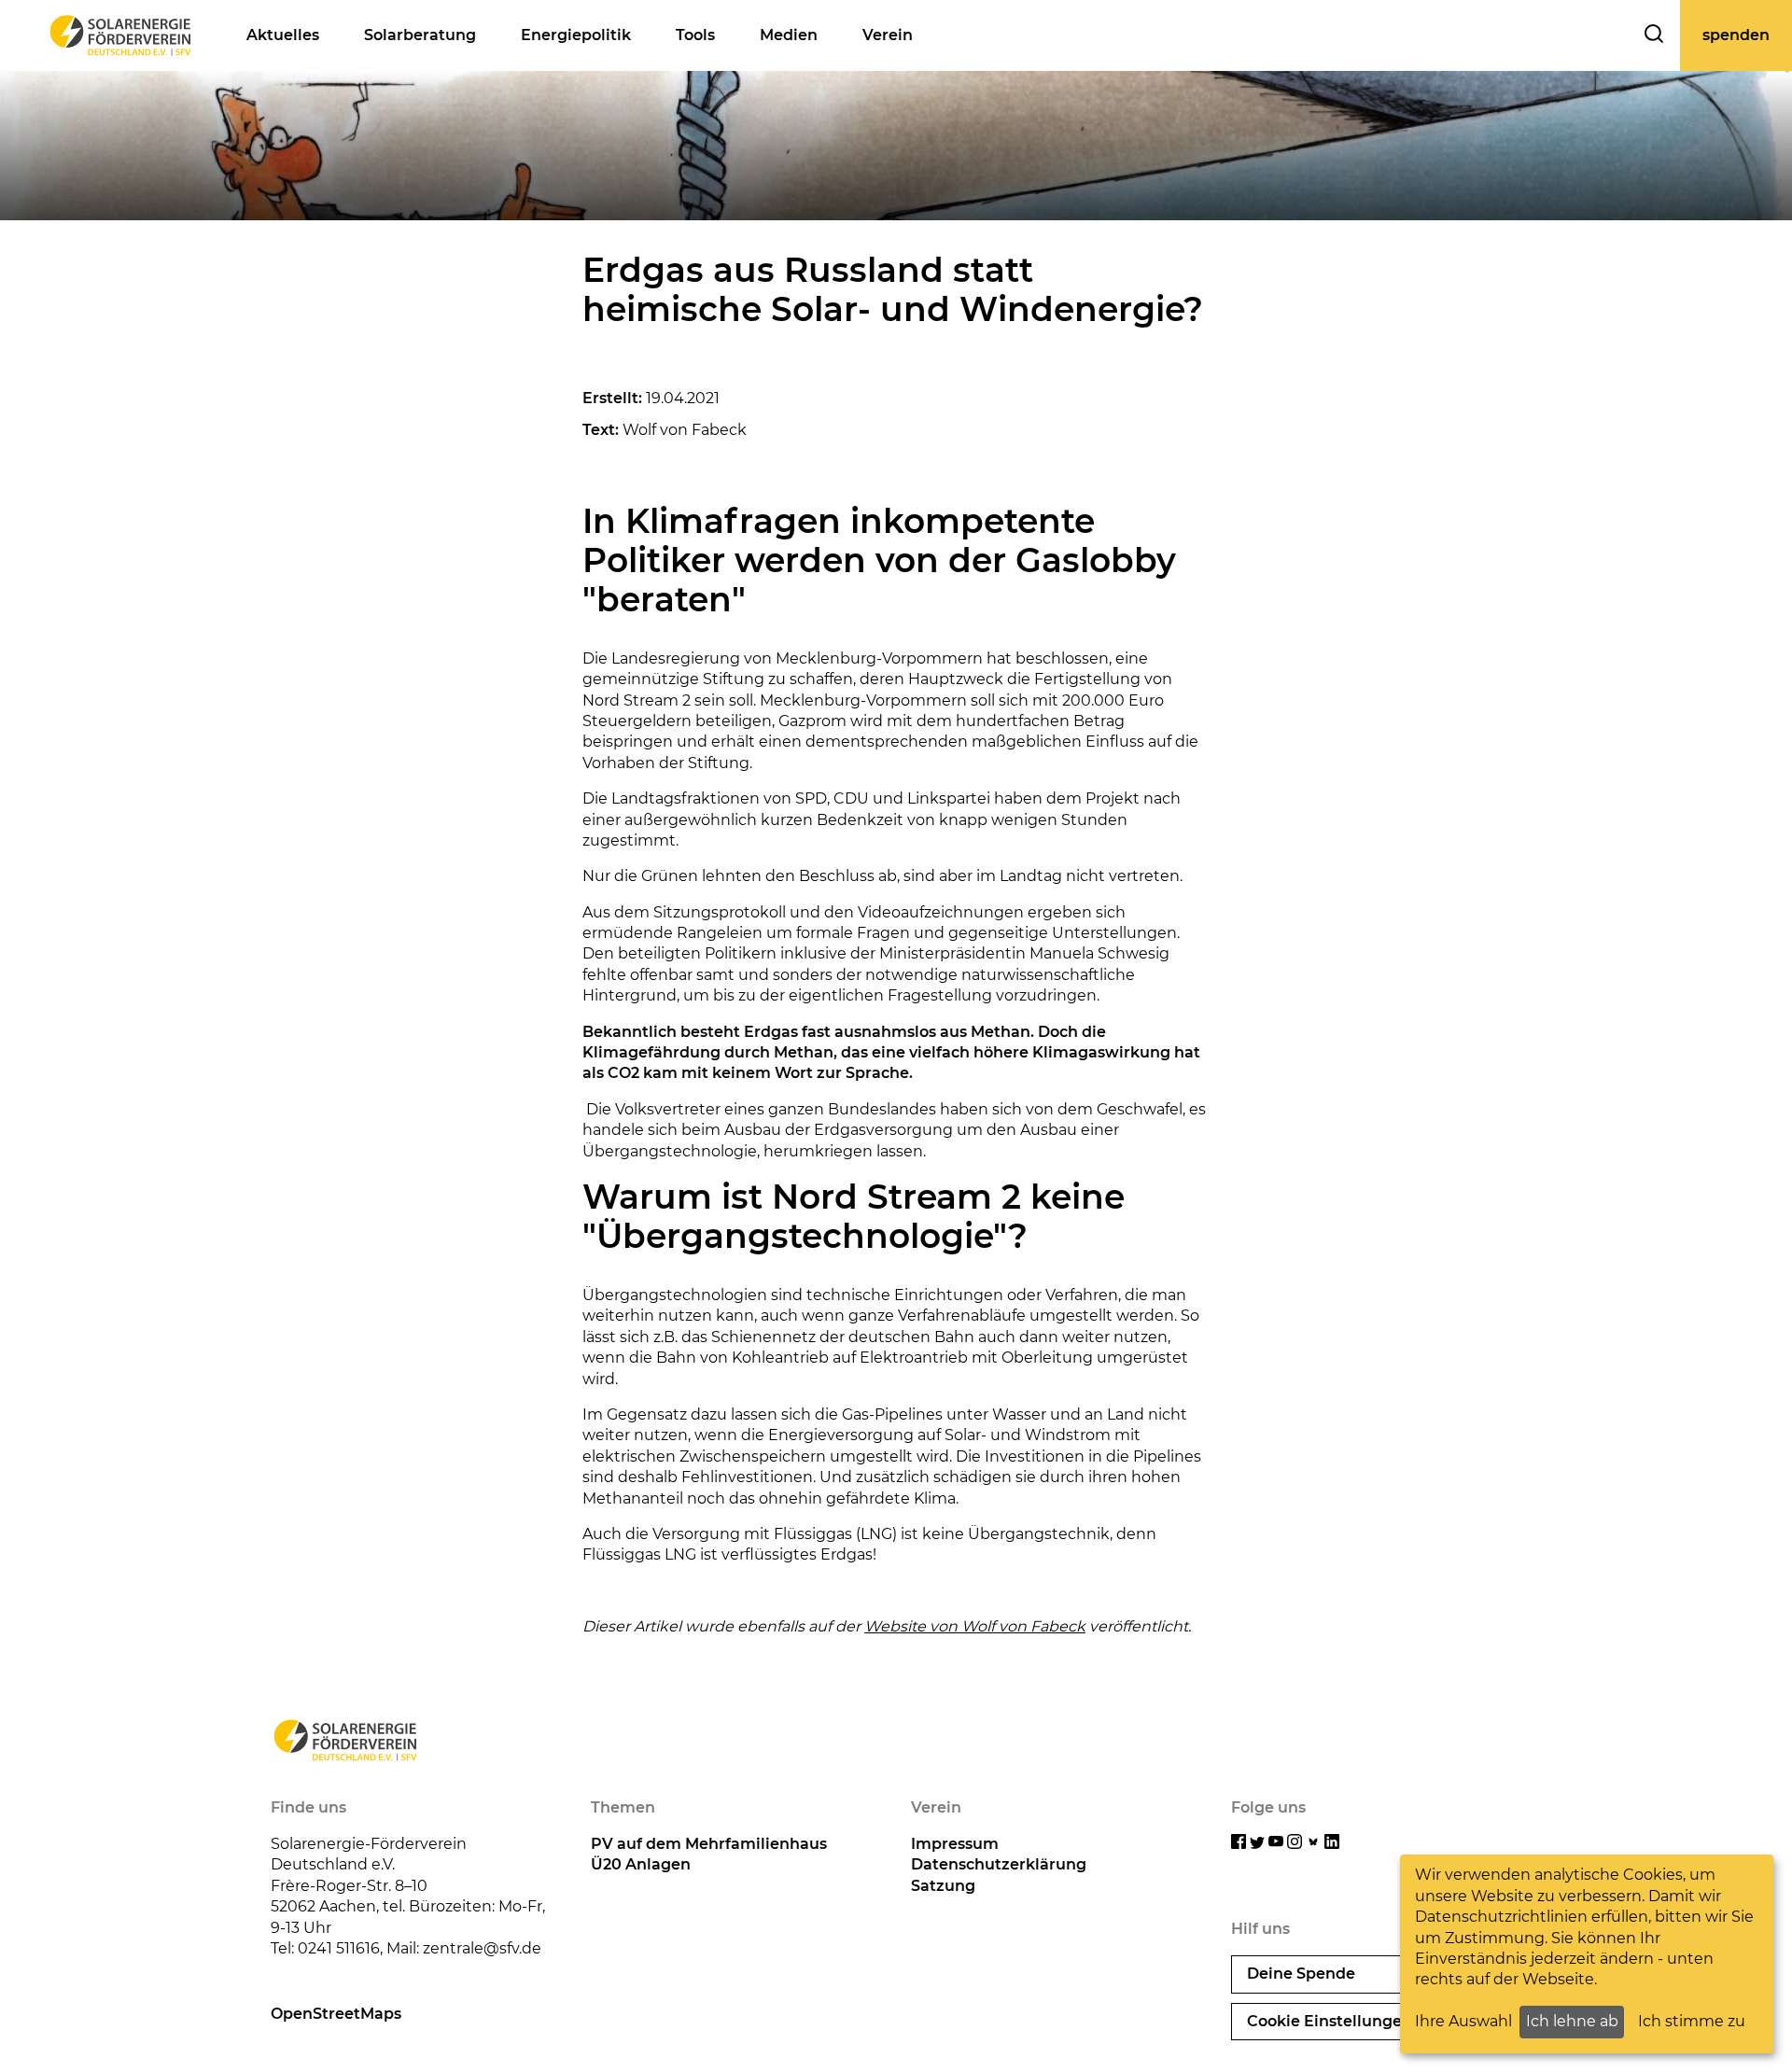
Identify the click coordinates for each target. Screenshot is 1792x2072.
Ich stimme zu (1692, 2021)
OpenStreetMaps (336, 2014)
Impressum (955, 1844)
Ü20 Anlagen (641, 1864)
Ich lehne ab (1572, 2021)
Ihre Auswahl (1463, 2021)
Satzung (943, 1886)
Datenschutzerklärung (999, 1864)
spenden (1736, 35)
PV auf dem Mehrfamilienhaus (709, 1844)
